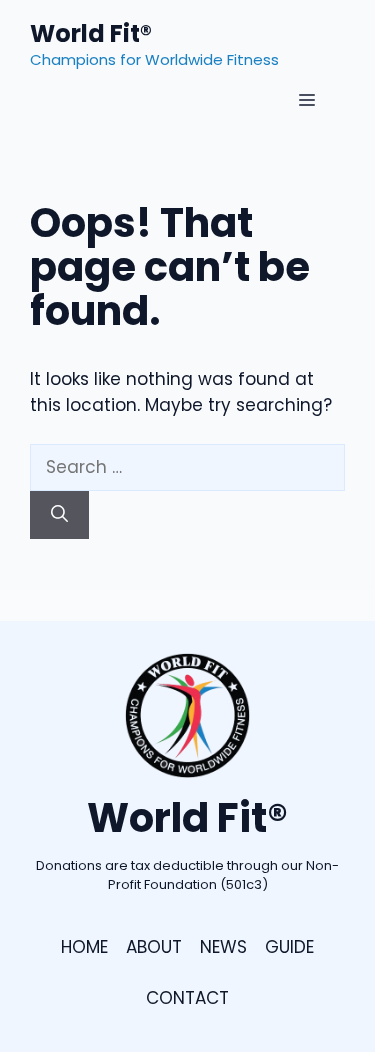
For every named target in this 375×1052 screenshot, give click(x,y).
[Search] (59, 515)
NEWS (223, 947)
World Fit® (91, 33)
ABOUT (154, 947)
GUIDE (289, 947)
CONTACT (187, 998)
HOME (84, 947)
